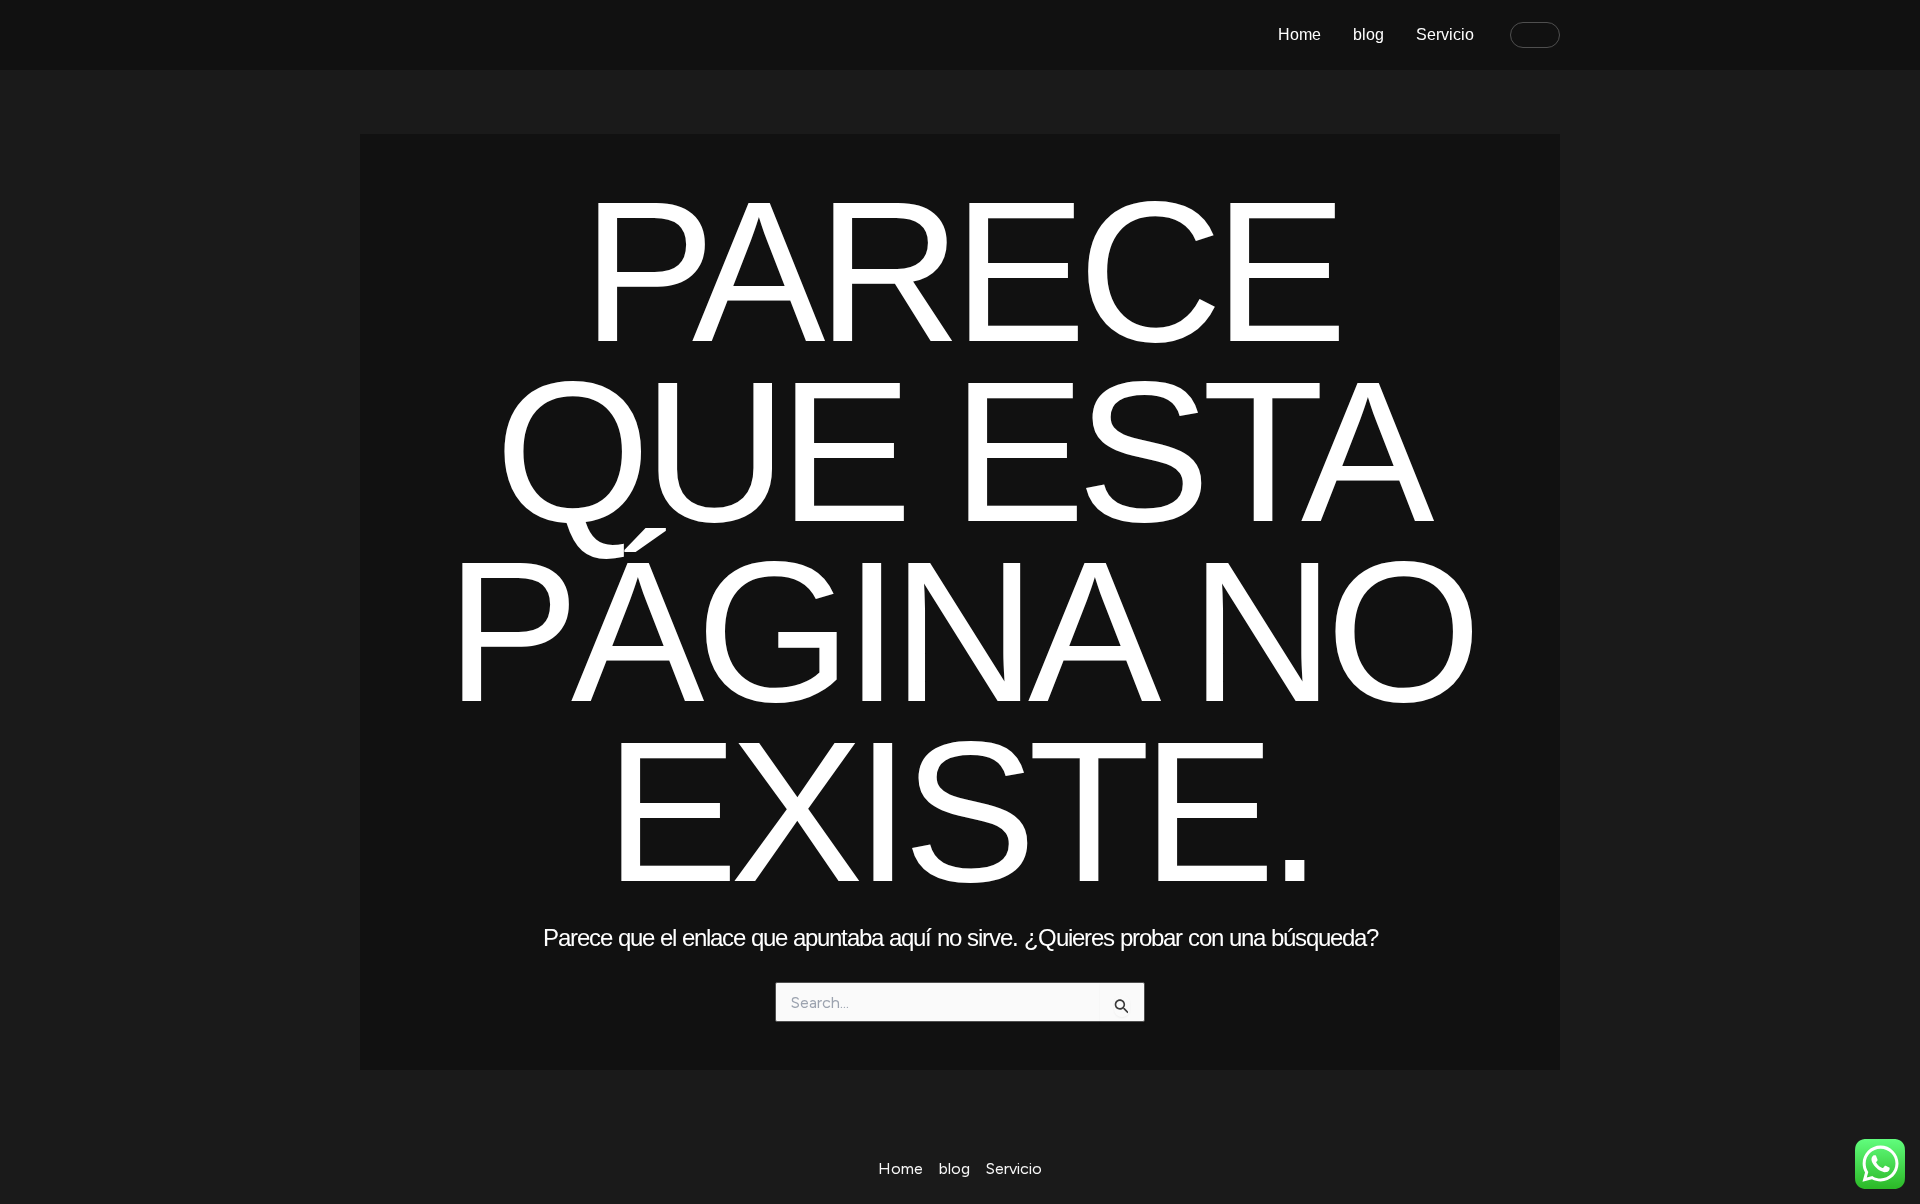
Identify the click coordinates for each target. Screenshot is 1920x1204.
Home (1299, 34)
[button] (1535, 35)
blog (1368, 34)
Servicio (1445, 34)
